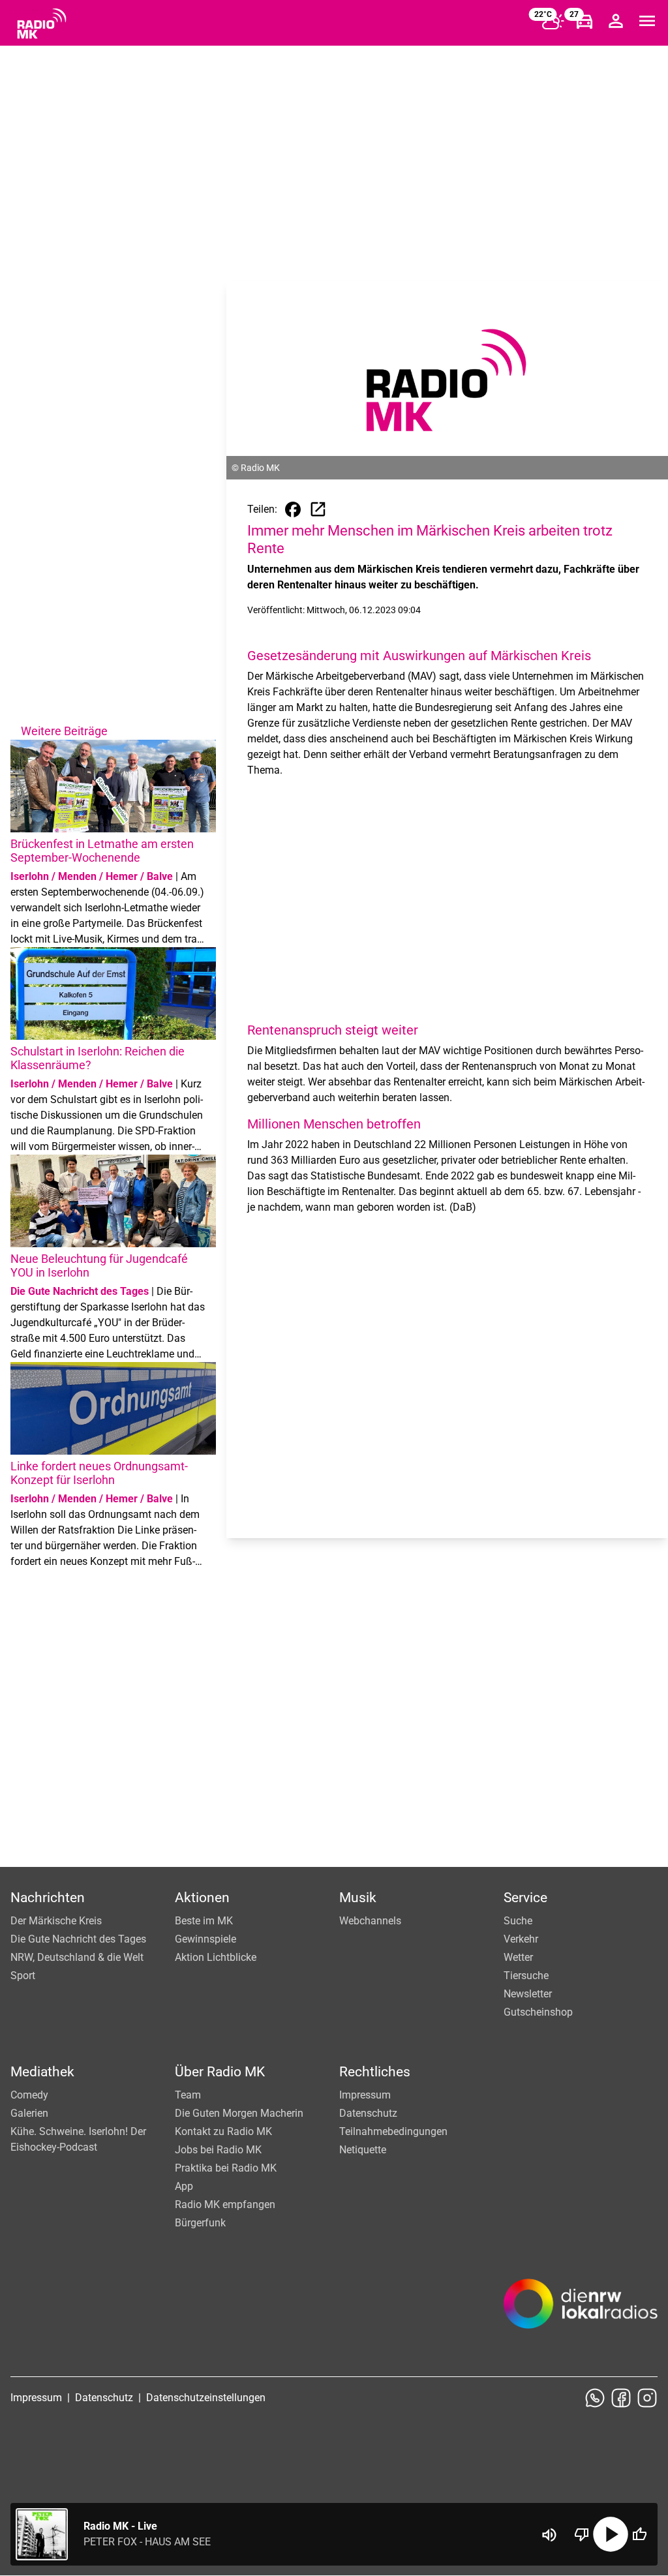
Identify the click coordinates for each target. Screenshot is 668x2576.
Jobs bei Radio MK (218, 2150)
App (184, 2186)
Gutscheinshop (538, 2012)
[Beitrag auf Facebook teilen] (293, 509)
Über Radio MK (220, 2072)
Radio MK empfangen (225, 2205)
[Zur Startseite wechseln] (42, 23)
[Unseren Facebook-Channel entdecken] (621, 2398)
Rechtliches (375, 2072)
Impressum (365, 2095)
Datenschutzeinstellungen (206, 2398)
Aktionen (202, 1898)
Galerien (29, 2113)
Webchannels (370, 1921)
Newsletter (528, 1994)
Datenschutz (368, 2113)
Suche (518, 1921)
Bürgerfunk (200, 2223)
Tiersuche (526, 1976)
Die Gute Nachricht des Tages (78, 1939)
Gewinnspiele (205, 1939)
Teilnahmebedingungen (393, 2131)
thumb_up (639, 2534)
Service (525, 1898)
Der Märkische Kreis (56, 1921)
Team (188, 2095)
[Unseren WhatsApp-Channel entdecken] (595, 2398)
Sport (23, 1976)
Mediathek (42, 2072)
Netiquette (363, 2150)
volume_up (549, 2535)
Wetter (518, 1957)
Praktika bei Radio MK (226, 2168)
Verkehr (521, 1939)
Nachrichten (48, 1898)
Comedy (29, 2095)
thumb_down (582, 2534)
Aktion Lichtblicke (216, 1957)
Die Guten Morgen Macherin (239, 2113)
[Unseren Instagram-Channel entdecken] (647, 2398)
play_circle (611, 2534)
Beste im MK (204, 1921)
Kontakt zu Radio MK (223, 2131)
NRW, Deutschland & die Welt (77, 1957)
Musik (358, 1898)
